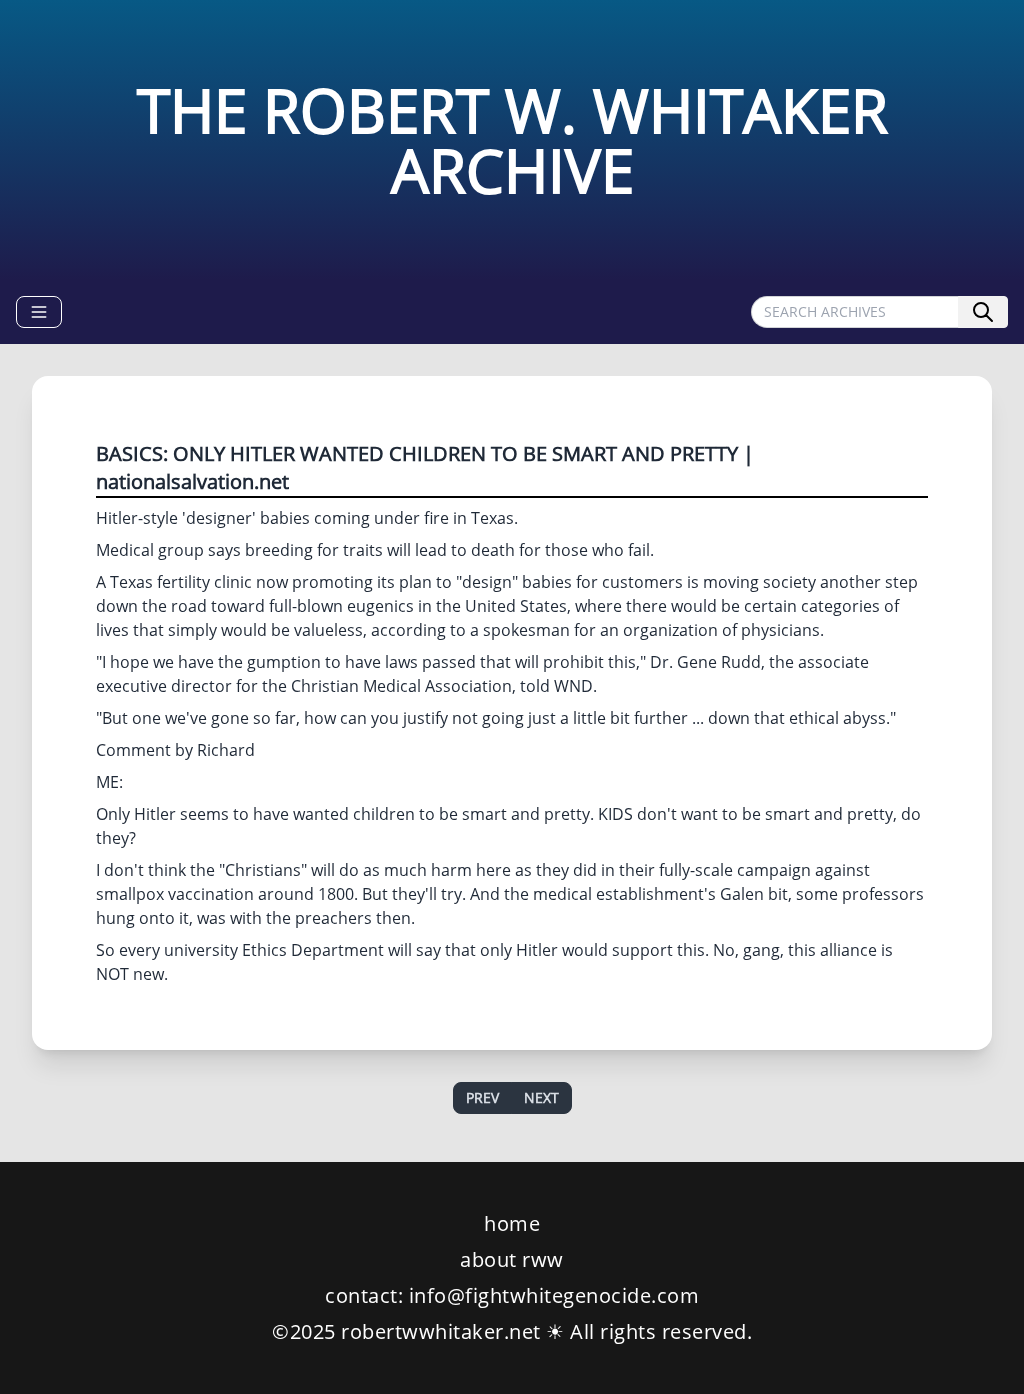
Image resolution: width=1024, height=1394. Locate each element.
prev (482, 1097)
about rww (512, 1259)
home (512, 1223)
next (541, 1097)
